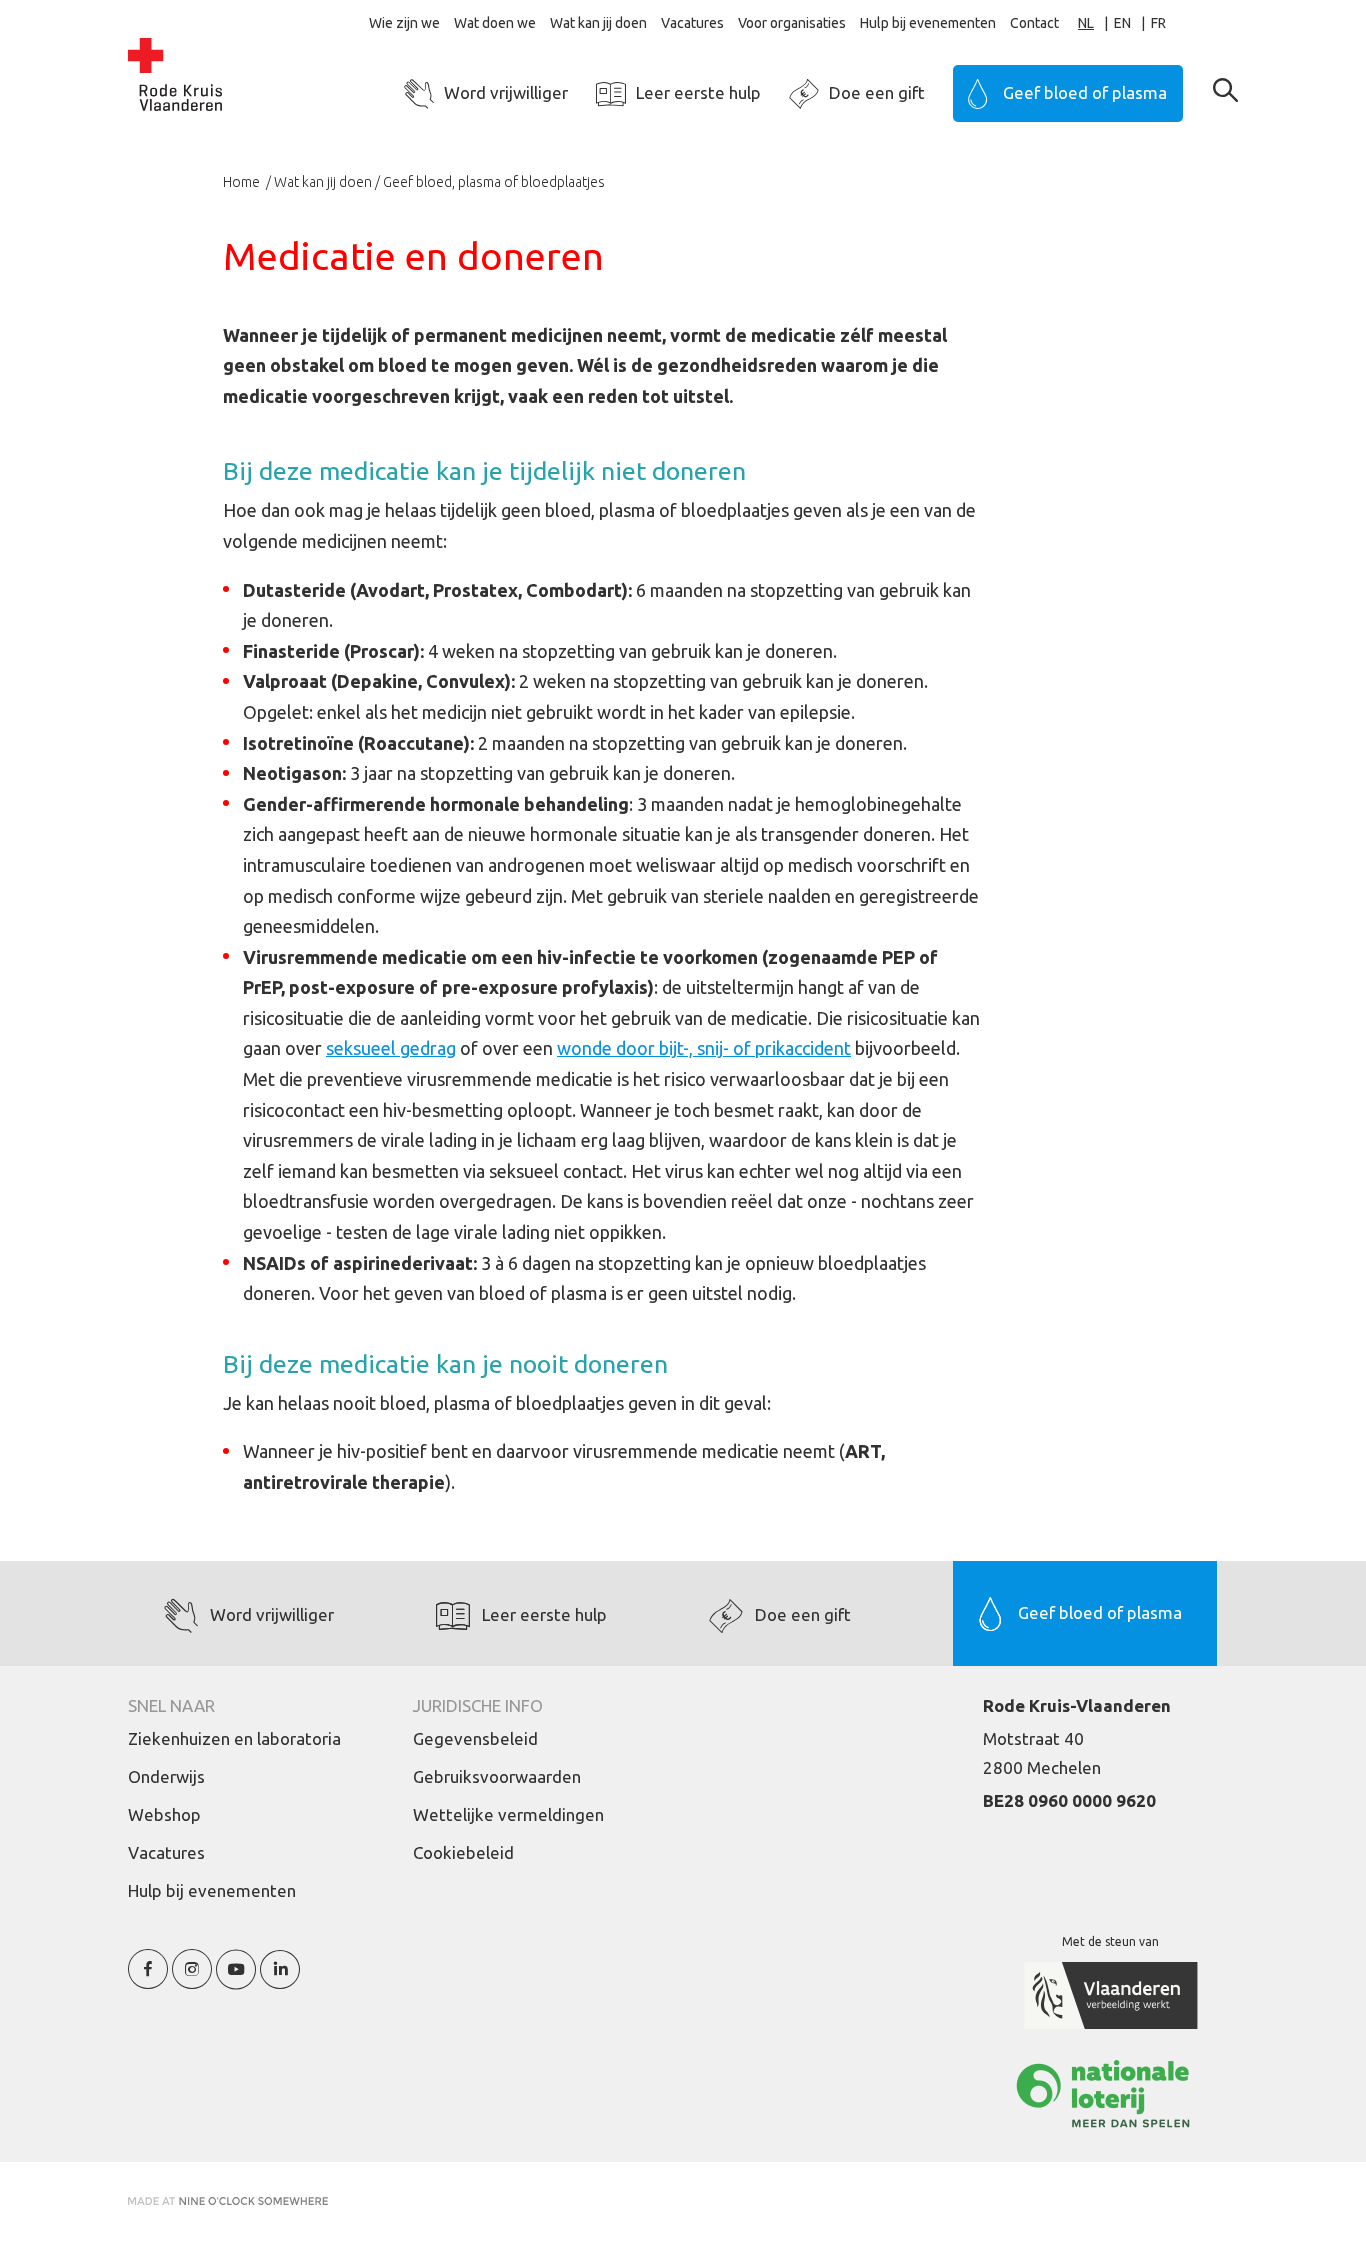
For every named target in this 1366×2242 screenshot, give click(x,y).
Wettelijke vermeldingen (508, 1814)
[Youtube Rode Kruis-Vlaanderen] (236, 1980)
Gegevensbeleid (475, 1738)
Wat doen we (495, 23)
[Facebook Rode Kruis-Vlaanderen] (148, 1980)
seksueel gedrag (391, 1048)
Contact (1034, 23)
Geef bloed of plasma (1085, 92)
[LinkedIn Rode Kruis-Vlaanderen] (280, 1980)
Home (243, 182)
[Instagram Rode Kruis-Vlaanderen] (192, 1980)
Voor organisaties (792, 23)
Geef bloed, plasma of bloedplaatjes (494, 182)
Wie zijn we (404, 23)
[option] (1132, 23)
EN (1122, 23)
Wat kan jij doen (598, 23)
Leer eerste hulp (698, 92)
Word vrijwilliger (506, 92)
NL (1086, 23)
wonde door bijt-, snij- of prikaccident (704, 1048)
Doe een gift (877, 92)
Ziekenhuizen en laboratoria (234, 1738)
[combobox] (1096, 23)
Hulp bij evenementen (928, 23)
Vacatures (692, 23)
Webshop (164, 1814)
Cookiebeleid (463, 1852)
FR (1158, 23)
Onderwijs (166, 1776)
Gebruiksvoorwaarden (497, 1776)
